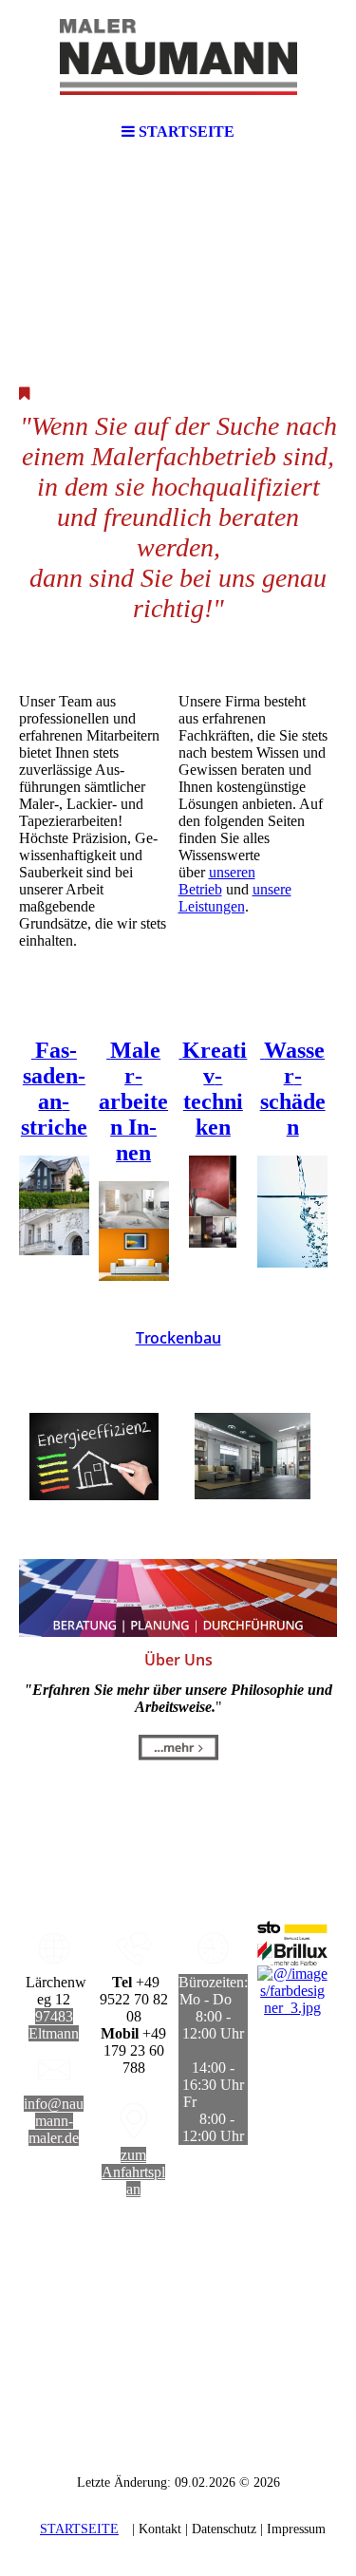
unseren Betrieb (217, 881)
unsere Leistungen (235, 898)
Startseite (79, 2529)
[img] (178, 57)
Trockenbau (178, 1338)
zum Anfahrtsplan (133, 2172)
